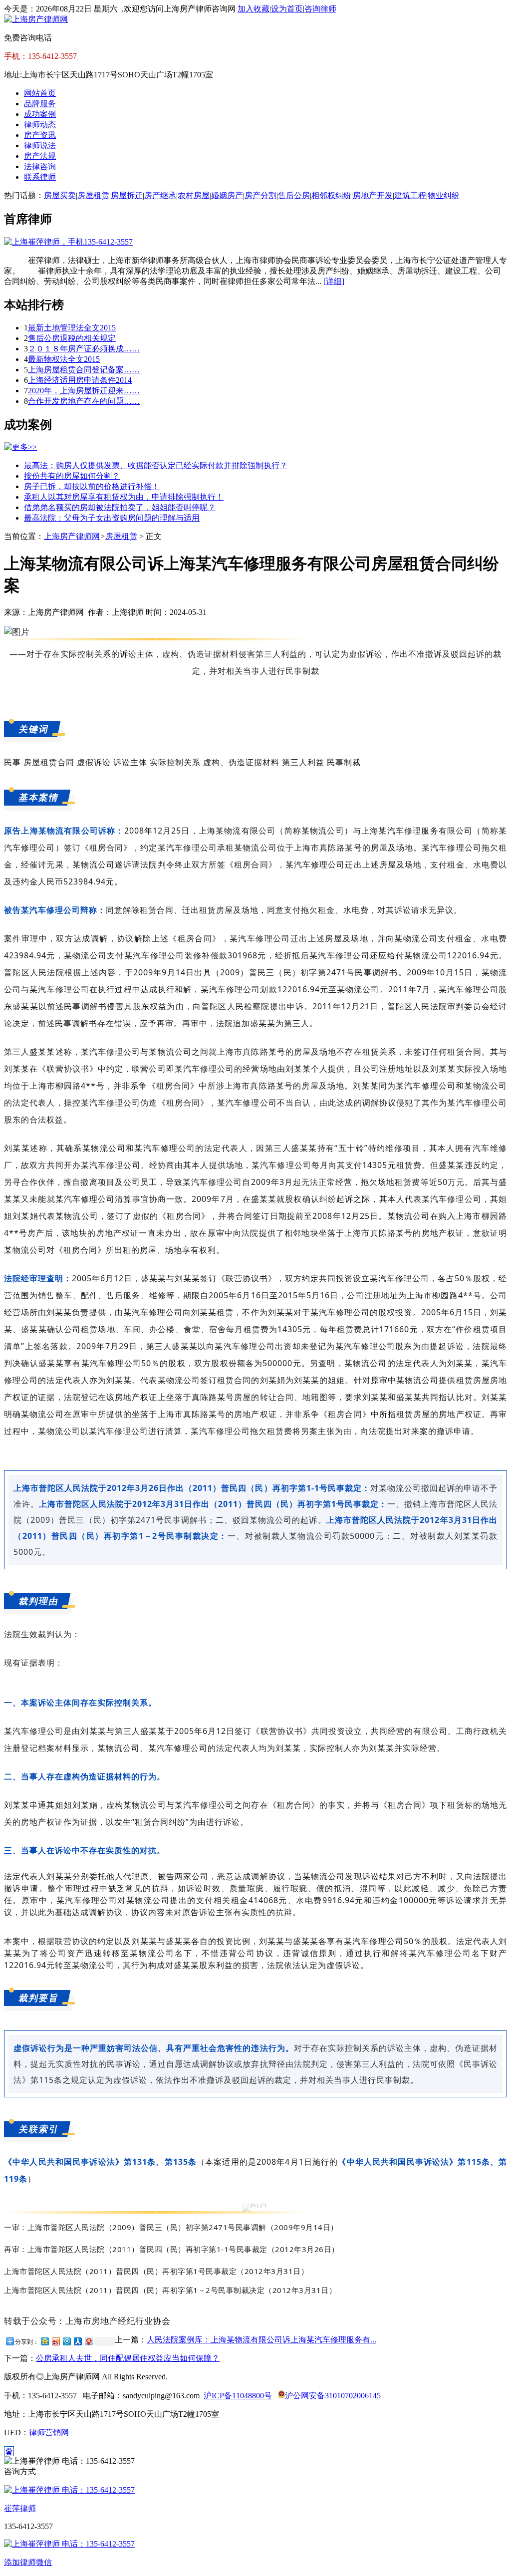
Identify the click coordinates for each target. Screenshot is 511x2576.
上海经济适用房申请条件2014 (80, 380)
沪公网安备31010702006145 (333, 2396)
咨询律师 (320, 9)
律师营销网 (49, 2433)
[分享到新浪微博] (55, 2341)
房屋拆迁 (127, 195)
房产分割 (260, 195)
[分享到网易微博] (88, 2341)
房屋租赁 (93, 195)
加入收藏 (254, 9)
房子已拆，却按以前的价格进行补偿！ (92, 486)
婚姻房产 (227, 195)
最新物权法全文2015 (64, 359)
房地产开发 (373, 195)
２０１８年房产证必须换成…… (84, 349)
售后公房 (294, 195)
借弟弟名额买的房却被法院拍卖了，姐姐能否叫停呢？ (120, 507)
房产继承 (160, 195)
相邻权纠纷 (331, 195)
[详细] (334, 281)
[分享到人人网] (77, 2341)
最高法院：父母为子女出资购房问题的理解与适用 (112, 518)
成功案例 (40, 114)
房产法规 (40, 156)
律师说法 (40, 145)
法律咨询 (40, 166)
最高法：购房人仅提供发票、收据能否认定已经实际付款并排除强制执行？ (156, 465)
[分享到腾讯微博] (66, 2341)
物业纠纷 (444, 195)
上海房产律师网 (72, 536)
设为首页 (287, 9)
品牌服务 (40, 104)
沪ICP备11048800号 (238, 2396)
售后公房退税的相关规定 (72, 338)
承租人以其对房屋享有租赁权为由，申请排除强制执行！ (124, 497)
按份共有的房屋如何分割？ (72, 476)
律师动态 (40, 125)
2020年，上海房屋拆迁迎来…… (84, 391)
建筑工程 (410, 195)
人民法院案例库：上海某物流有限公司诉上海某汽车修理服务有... (261, 2340)
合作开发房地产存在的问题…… (84, 401)
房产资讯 (40, 135)
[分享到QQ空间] (44, 2341)
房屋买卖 (60, 195)
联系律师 (40, 177)
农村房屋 (194, 195)
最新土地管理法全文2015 (72, 328)
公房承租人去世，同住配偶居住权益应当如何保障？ (128, 2358)
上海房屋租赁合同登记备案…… (84, 370)
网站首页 (40, 93)
